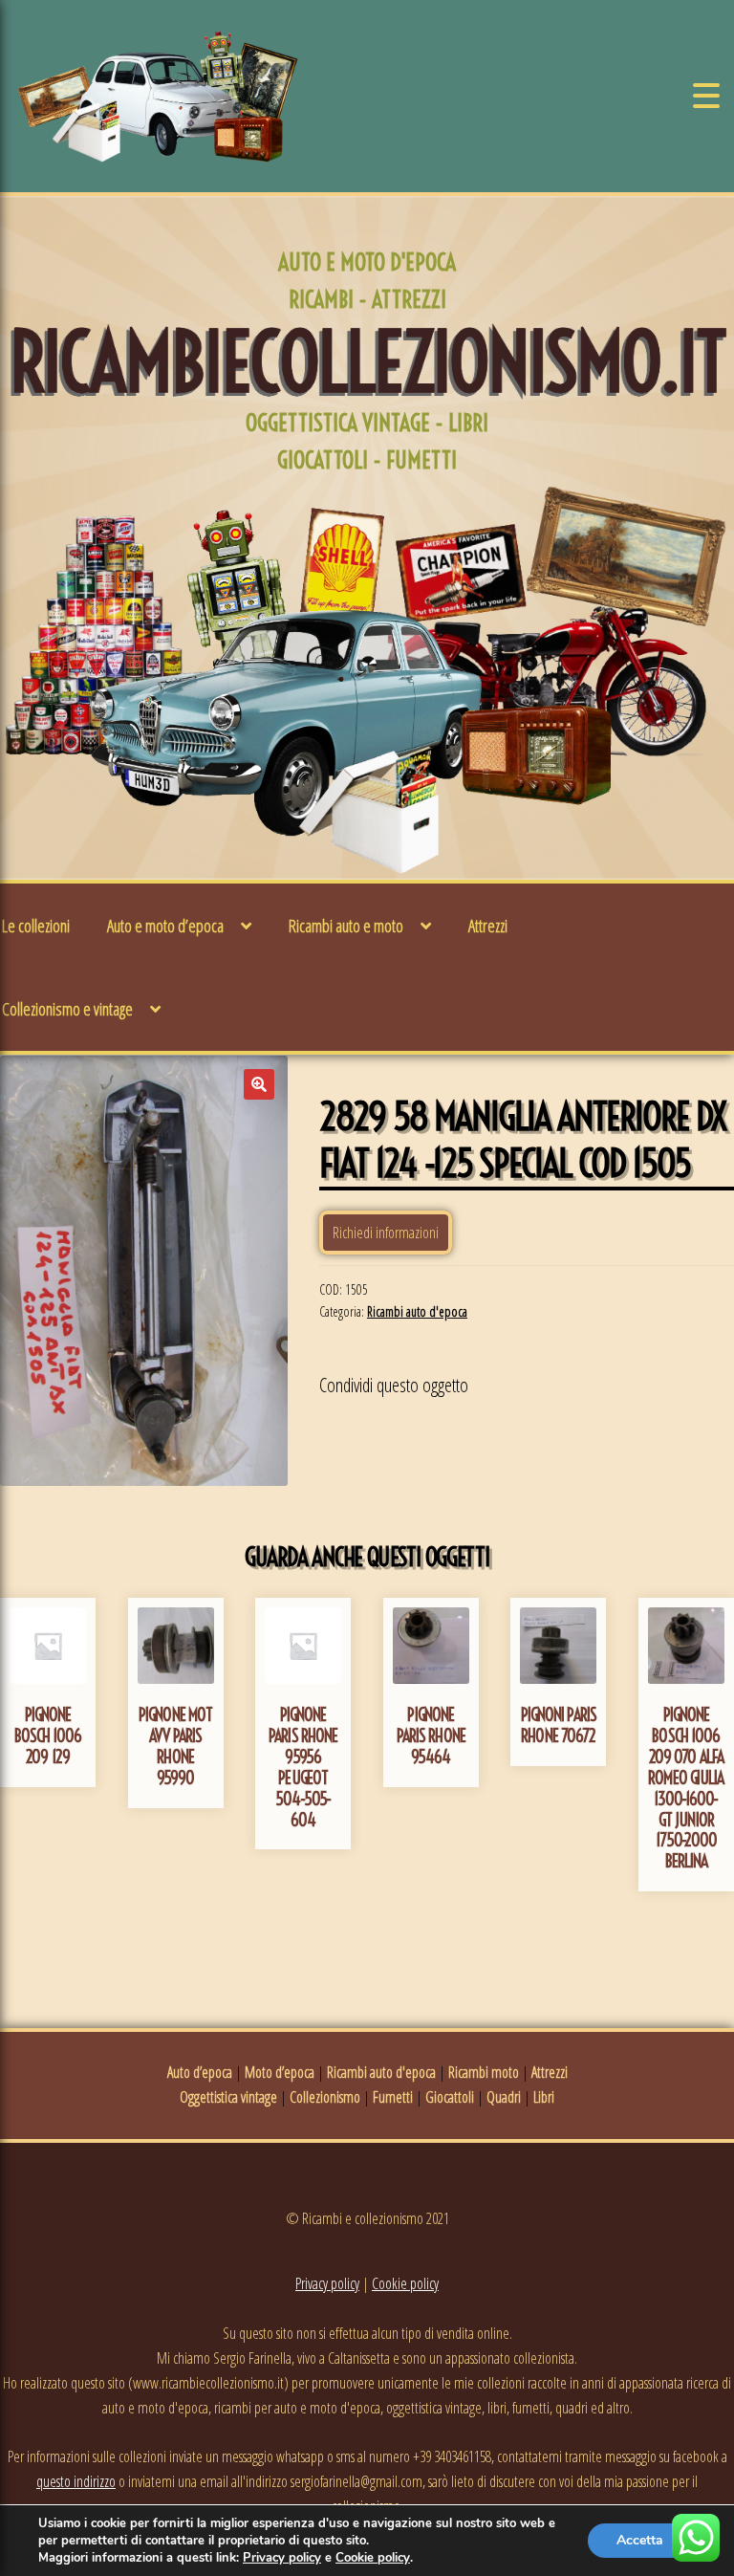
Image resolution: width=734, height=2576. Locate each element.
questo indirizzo (76, 2481)
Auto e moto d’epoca (165, 926)
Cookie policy (405, 2283)
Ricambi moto (484, 2072)
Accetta (640, 2540)
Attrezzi (488, 926)
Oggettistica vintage (228, 2097)
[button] (259, 1084)
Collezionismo (325, 2097)
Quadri (504, 2097)
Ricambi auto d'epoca (417, 1311)
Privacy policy (327, 2283)
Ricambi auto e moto (346, 926)
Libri (544, 2097)
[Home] (158, 96)
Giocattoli (450, 2097)
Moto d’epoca (280, 2072)
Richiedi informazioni (386, 1233)
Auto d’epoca (200, 2072)
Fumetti (393, 2097)
